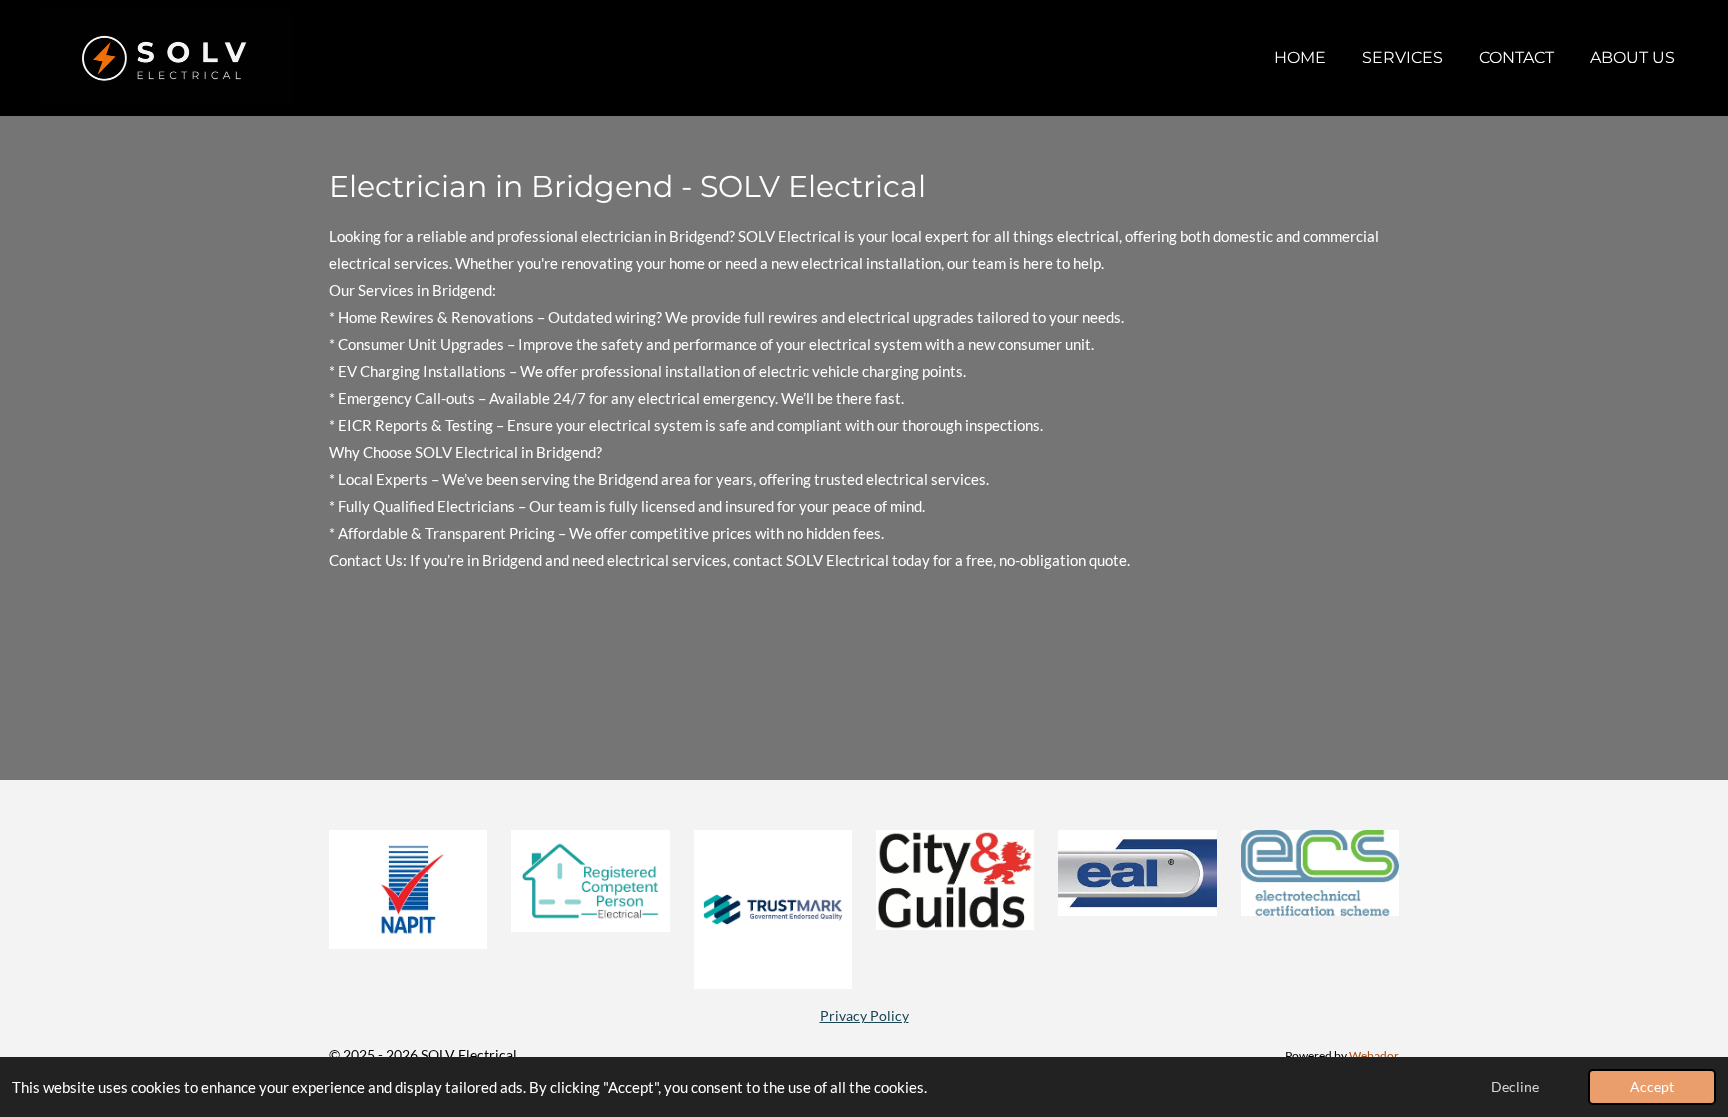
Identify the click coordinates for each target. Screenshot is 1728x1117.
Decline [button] (1515, 1087)
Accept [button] (1652, 1087)
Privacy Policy (864, 1015)
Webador (1374, 1055)
